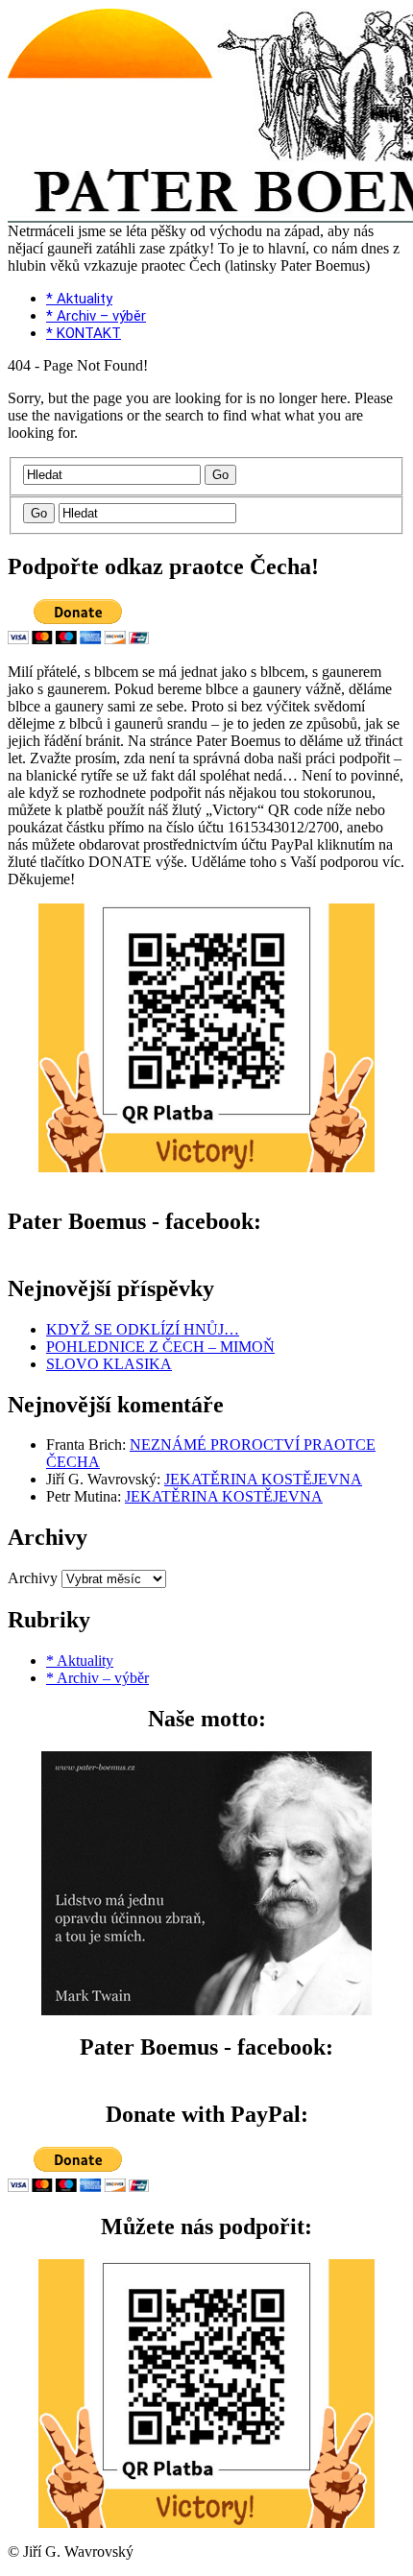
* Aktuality (79, 299)
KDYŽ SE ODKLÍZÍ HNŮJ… (143, 1329)
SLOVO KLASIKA (109, 1364)
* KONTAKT (84, 333)
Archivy (33, 1578)
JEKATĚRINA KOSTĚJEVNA (263, 1479)
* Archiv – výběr (96, 316)
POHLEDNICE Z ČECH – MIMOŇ (160, 1347)
